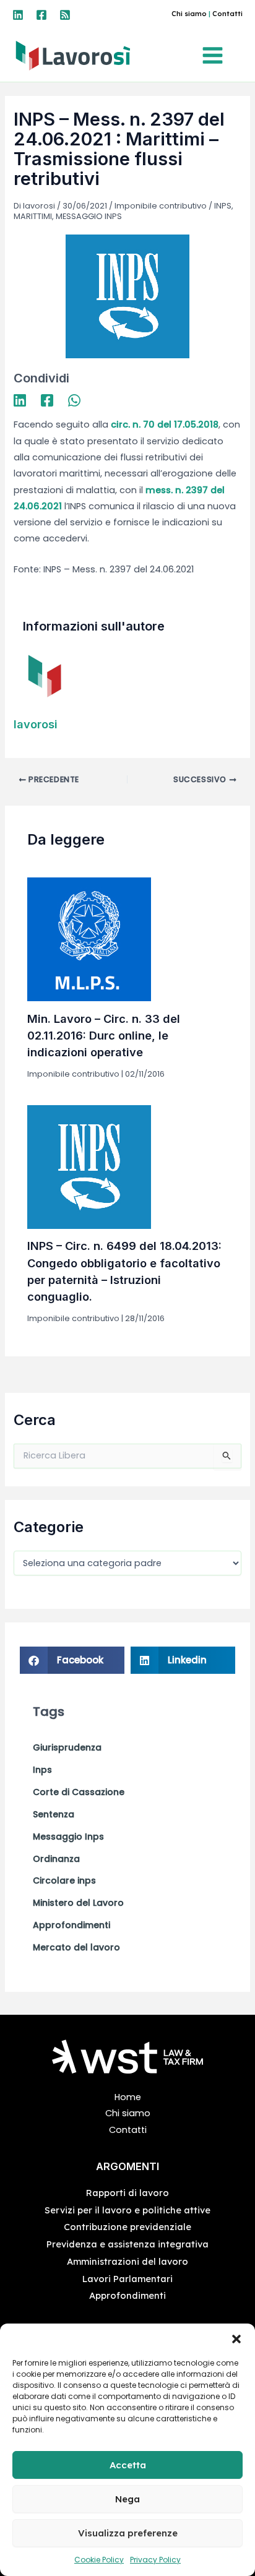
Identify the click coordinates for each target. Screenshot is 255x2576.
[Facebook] (41, 15)
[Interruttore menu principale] (216, 55)
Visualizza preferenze (128, 2533)
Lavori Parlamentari (127, 2279)
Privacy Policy (155, 2560)
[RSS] (65, 15)
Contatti (227, 14)
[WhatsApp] (74, 400)
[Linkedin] (18, 15)
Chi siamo (189, 14)
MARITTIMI (33, 216)
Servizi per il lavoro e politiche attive (127, 2210)
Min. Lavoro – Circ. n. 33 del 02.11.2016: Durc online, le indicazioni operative (104, 1036)
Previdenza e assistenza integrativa (127, 2244)
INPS (223, 206)
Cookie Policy (99, 2560)
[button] (236, 2339)
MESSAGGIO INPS (89, 216)
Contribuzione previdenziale (127, 2227)
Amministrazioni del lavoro (127, 2261)
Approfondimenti (127, 2295)
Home (128, 2097)
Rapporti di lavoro (127, 2193)
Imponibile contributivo (161, 206)
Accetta (128, 2465)
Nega (127, 2499)
